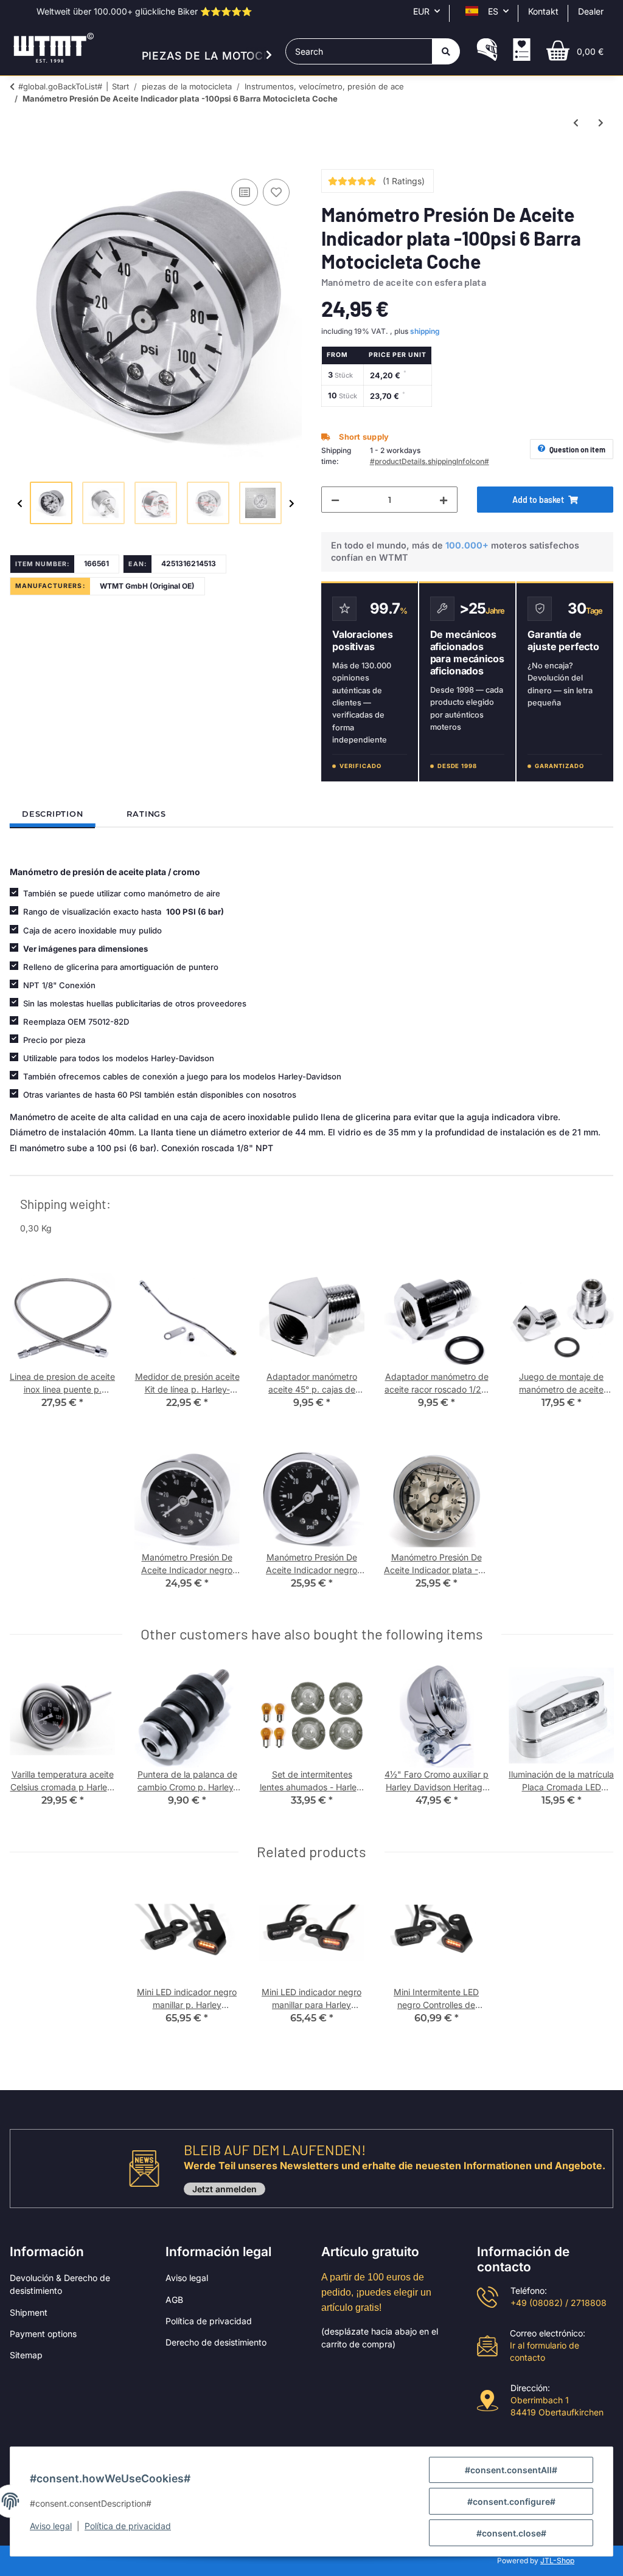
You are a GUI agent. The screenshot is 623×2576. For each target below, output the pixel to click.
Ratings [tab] (146, 814)
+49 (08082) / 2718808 (559, 2303)
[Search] (446, 51)
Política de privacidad (209, 2321)
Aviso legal (187, 2278)
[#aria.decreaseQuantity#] (335, 500)
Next (292, 504)
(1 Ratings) (404, 181)
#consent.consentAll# (511, 2470)
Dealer (591, 11)
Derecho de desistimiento (216, 2342)
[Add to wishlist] (276, 192)
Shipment (29, 2312)
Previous (20, 504)
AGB (174, 2300)
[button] (487, 51)
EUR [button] (421, 11)
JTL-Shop (557, 2560)
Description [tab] (52, 814)
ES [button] (493, 11)
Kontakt (543, 11)
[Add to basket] (19, 162)
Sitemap (26, 2355)
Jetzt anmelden (224, 2189)
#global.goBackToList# (60, 86)
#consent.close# (511, 2533)
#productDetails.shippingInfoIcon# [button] (430, 461)
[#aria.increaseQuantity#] (444, 500)
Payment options (43, 2334)
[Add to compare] (245, 192)
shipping (425, 331)
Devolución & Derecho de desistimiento (60, 2284)
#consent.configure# (511, 2502)
